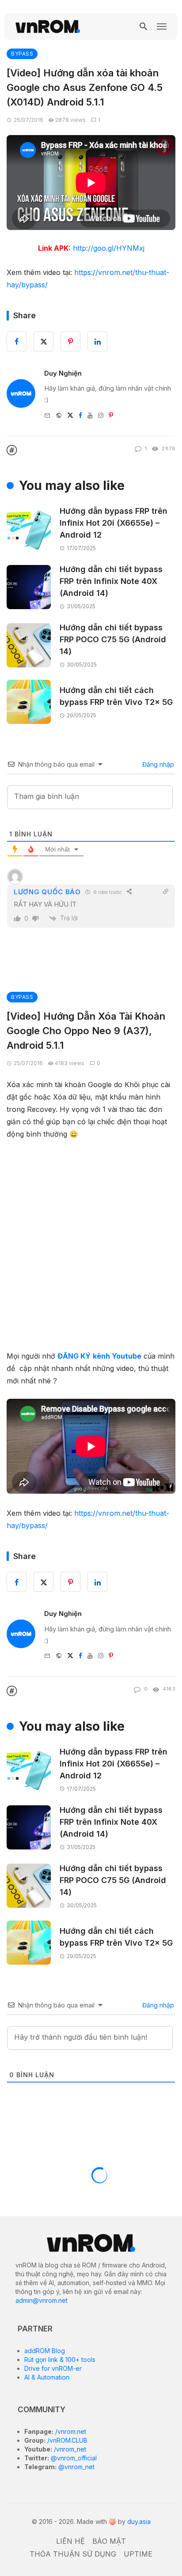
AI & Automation (47, 2377)
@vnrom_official (73, 2458)
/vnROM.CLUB (66, 2440)
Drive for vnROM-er (53, 2368)
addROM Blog (45, 2351)
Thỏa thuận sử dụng (73, 2554)
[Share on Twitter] (44, 1582)
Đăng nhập (157, 764)
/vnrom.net (70, 2431)
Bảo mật (109, 2541)
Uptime (138, 2554)
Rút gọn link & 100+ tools (60, 2359)
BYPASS (22, 54)
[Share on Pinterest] (70, 1582)
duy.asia (139, 2521)
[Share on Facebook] (17, 1582)
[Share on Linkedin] (97, 1582)
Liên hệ (70, 2541)
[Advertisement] (91, 1243)
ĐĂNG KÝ (74, 1356)
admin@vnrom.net (42, 2300)
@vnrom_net (76, 2467)
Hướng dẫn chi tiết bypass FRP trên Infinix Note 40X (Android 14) (111, 581)
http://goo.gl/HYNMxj (109, 248)
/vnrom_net (69, 2449)
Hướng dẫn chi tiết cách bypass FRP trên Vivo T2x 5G (116, 696)
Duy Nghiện (63, 373)
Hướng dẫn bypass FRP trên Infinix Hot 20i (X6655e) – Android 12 (114, 523)
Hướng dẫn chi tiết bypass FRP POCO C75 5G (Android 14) (113, 639)
